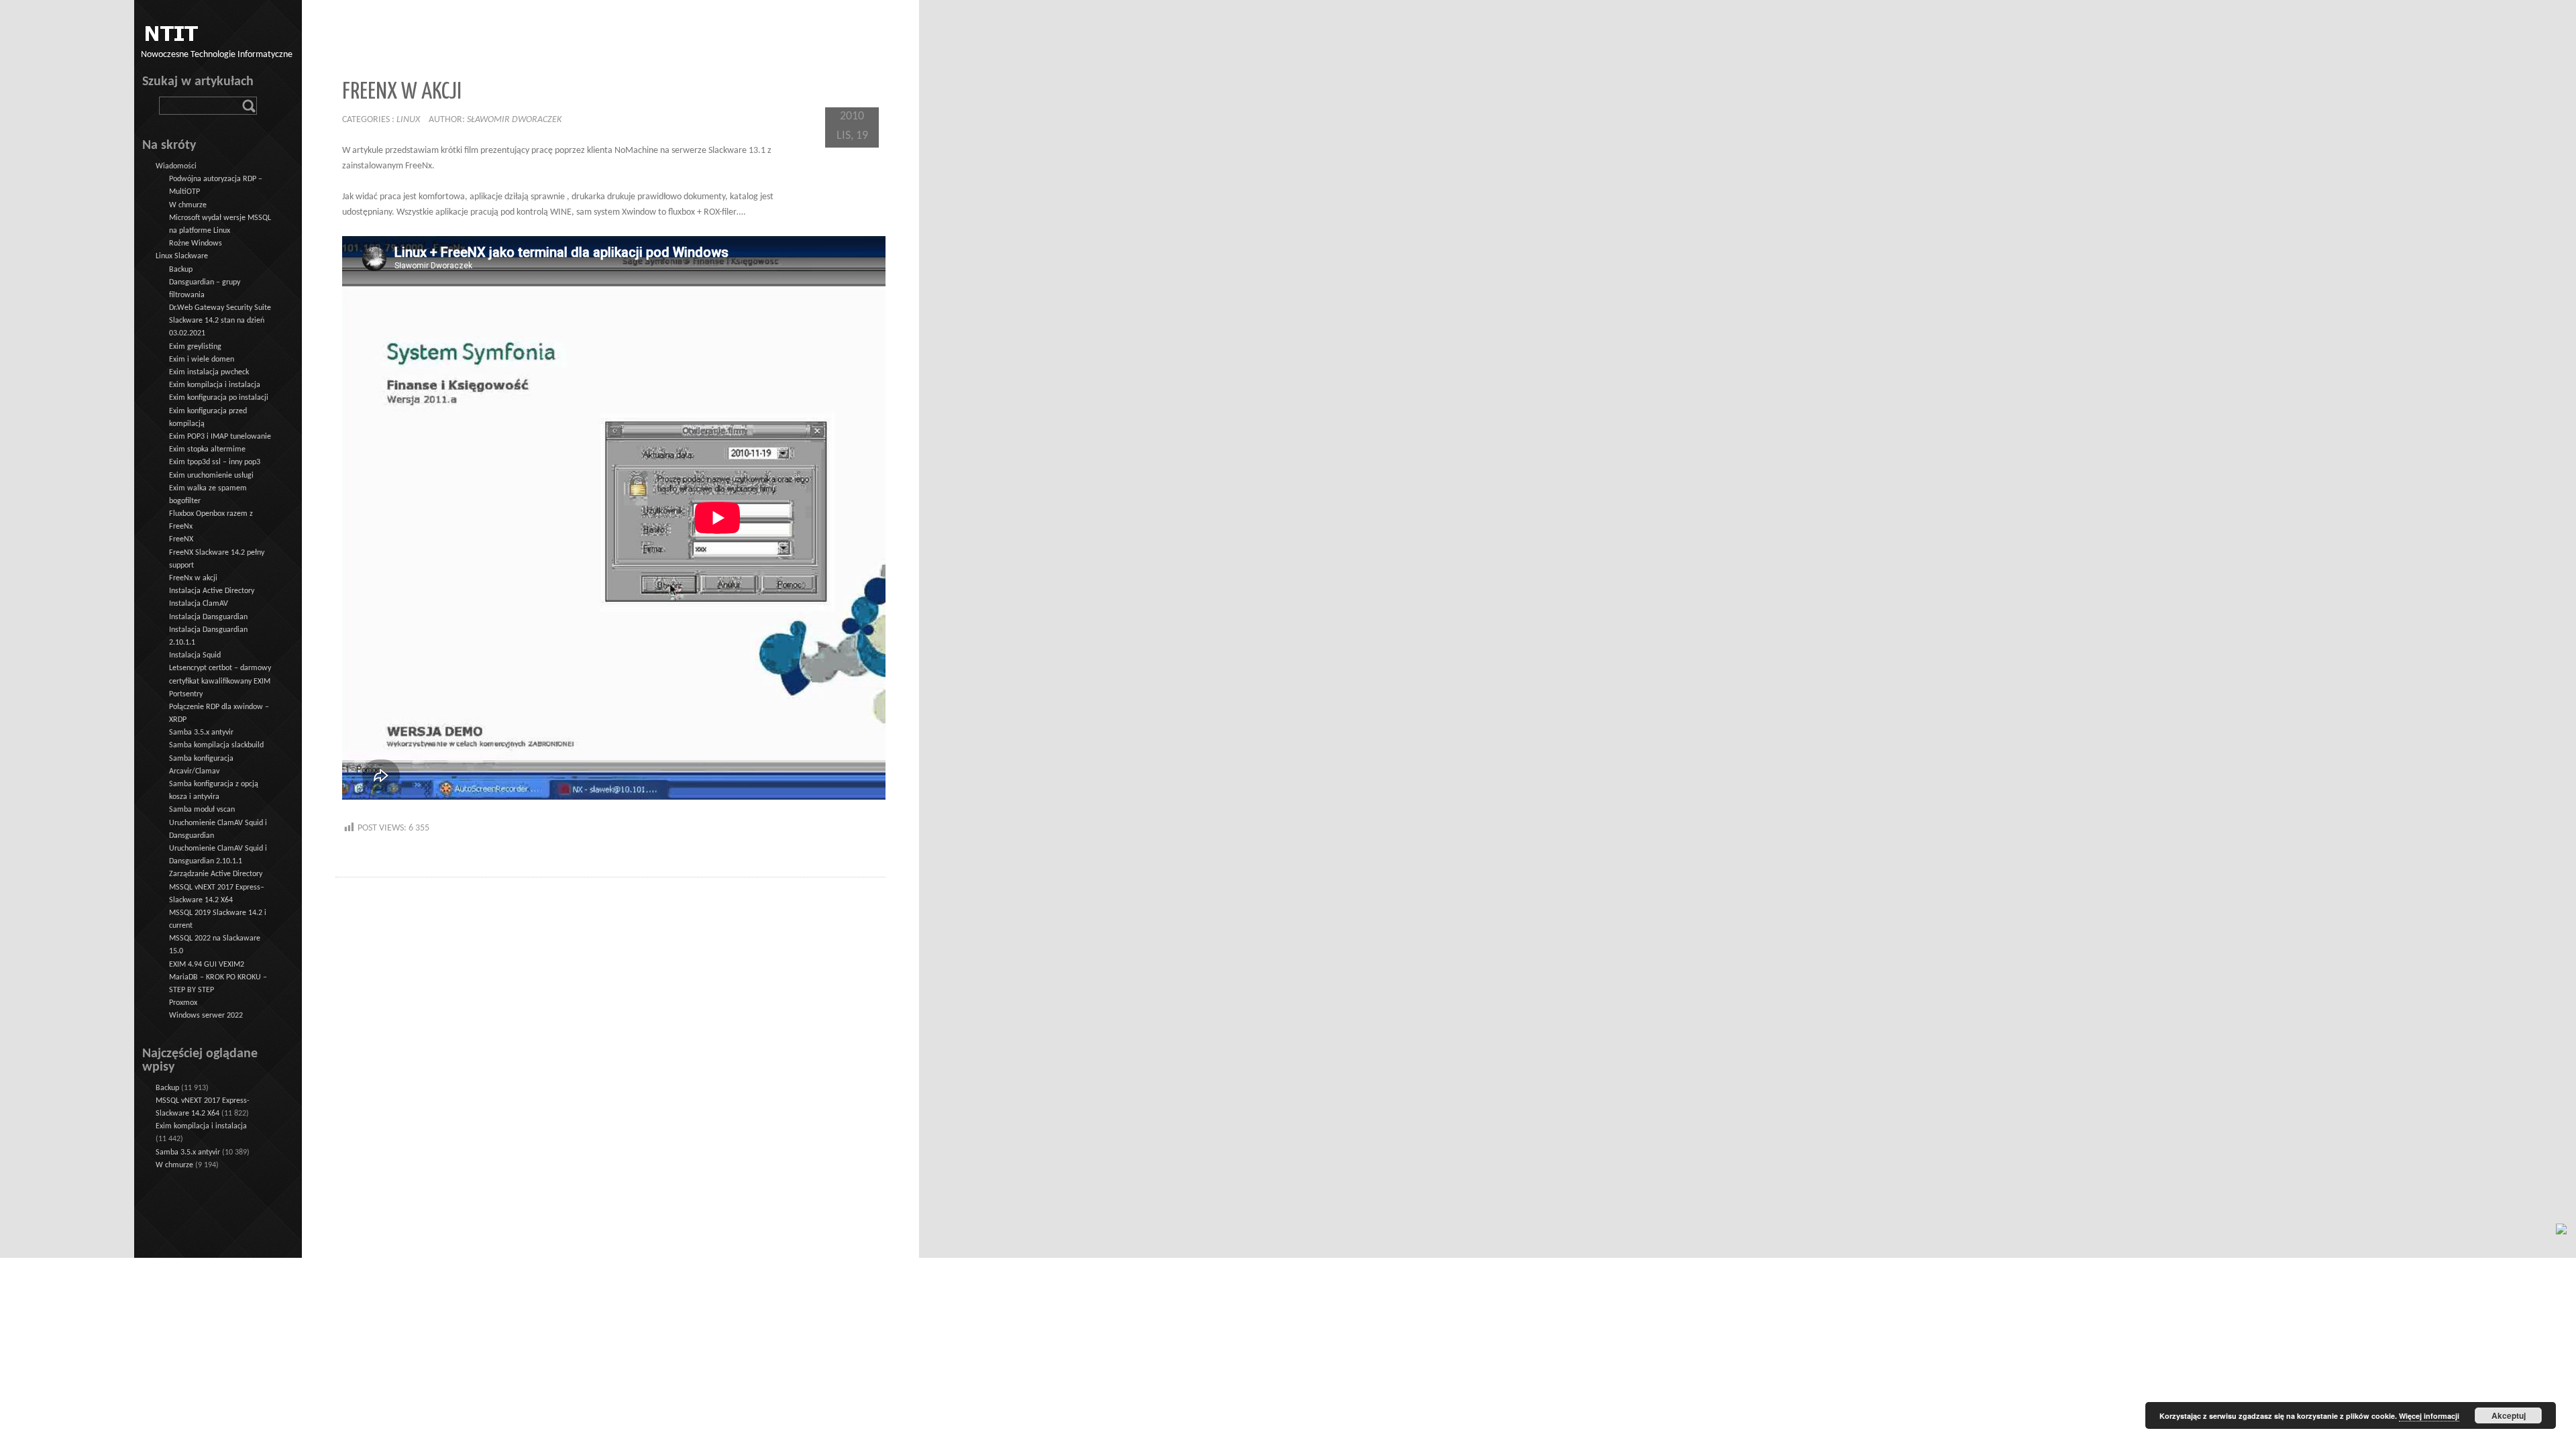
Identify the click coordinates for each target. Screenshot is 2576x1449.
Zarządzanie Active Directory (216, 874)
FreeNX (181, 539)
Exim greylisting (195, 347)
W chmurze (188, 205)
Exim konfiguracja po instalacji (219, 398)
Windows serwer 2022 (206, 1016)
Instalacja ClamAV (199, 604)
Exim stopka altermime (207, 449)
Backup (181, 270)
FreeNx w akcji (193, 578)
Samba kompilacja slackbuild (216, 745)
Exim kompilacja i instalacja (215, 385)
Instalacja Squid (195, 655)
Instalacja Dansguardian (208, 617)
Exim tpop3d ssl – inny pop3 (215, 462)
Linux (408, 120)
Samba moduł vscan (202, 810)
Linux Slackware (182, 256)
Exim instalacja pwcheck (209, 372)
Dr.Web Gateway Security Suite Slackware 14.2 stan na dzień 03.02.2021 (220, 321)
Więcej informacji (2429, 1416)
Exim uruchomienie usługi (211, 476)
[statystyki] (2561, 1229)
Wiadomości (176, 166)
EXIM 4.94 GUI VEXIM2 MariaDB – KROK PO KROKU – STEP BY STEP (218, 977)
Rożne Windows (196, 244)
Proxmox (183, 1003)
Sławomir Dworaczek (514, 120)
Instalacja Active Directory (212, 591)
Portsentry (186, 694)
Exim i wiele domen (202, 360)
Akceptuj (2509, 1415)
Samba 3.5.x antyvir (201, 733)
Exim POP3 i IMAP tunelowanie (220, 437)
